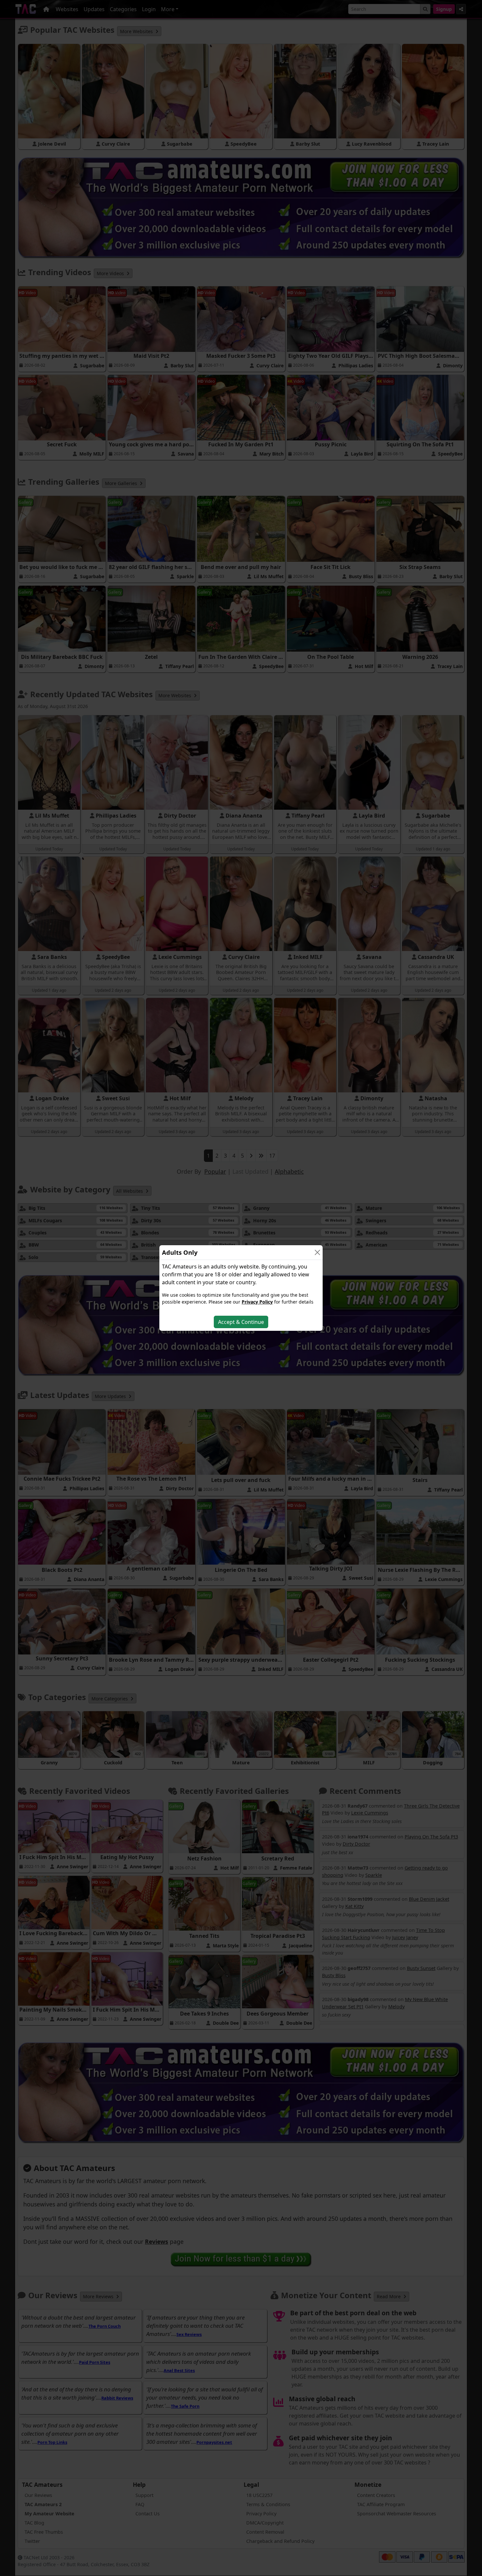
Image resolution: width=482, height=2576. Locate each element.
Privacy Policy (257, 1302)
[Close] (317, 1252)
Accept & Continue (241, 1322)
